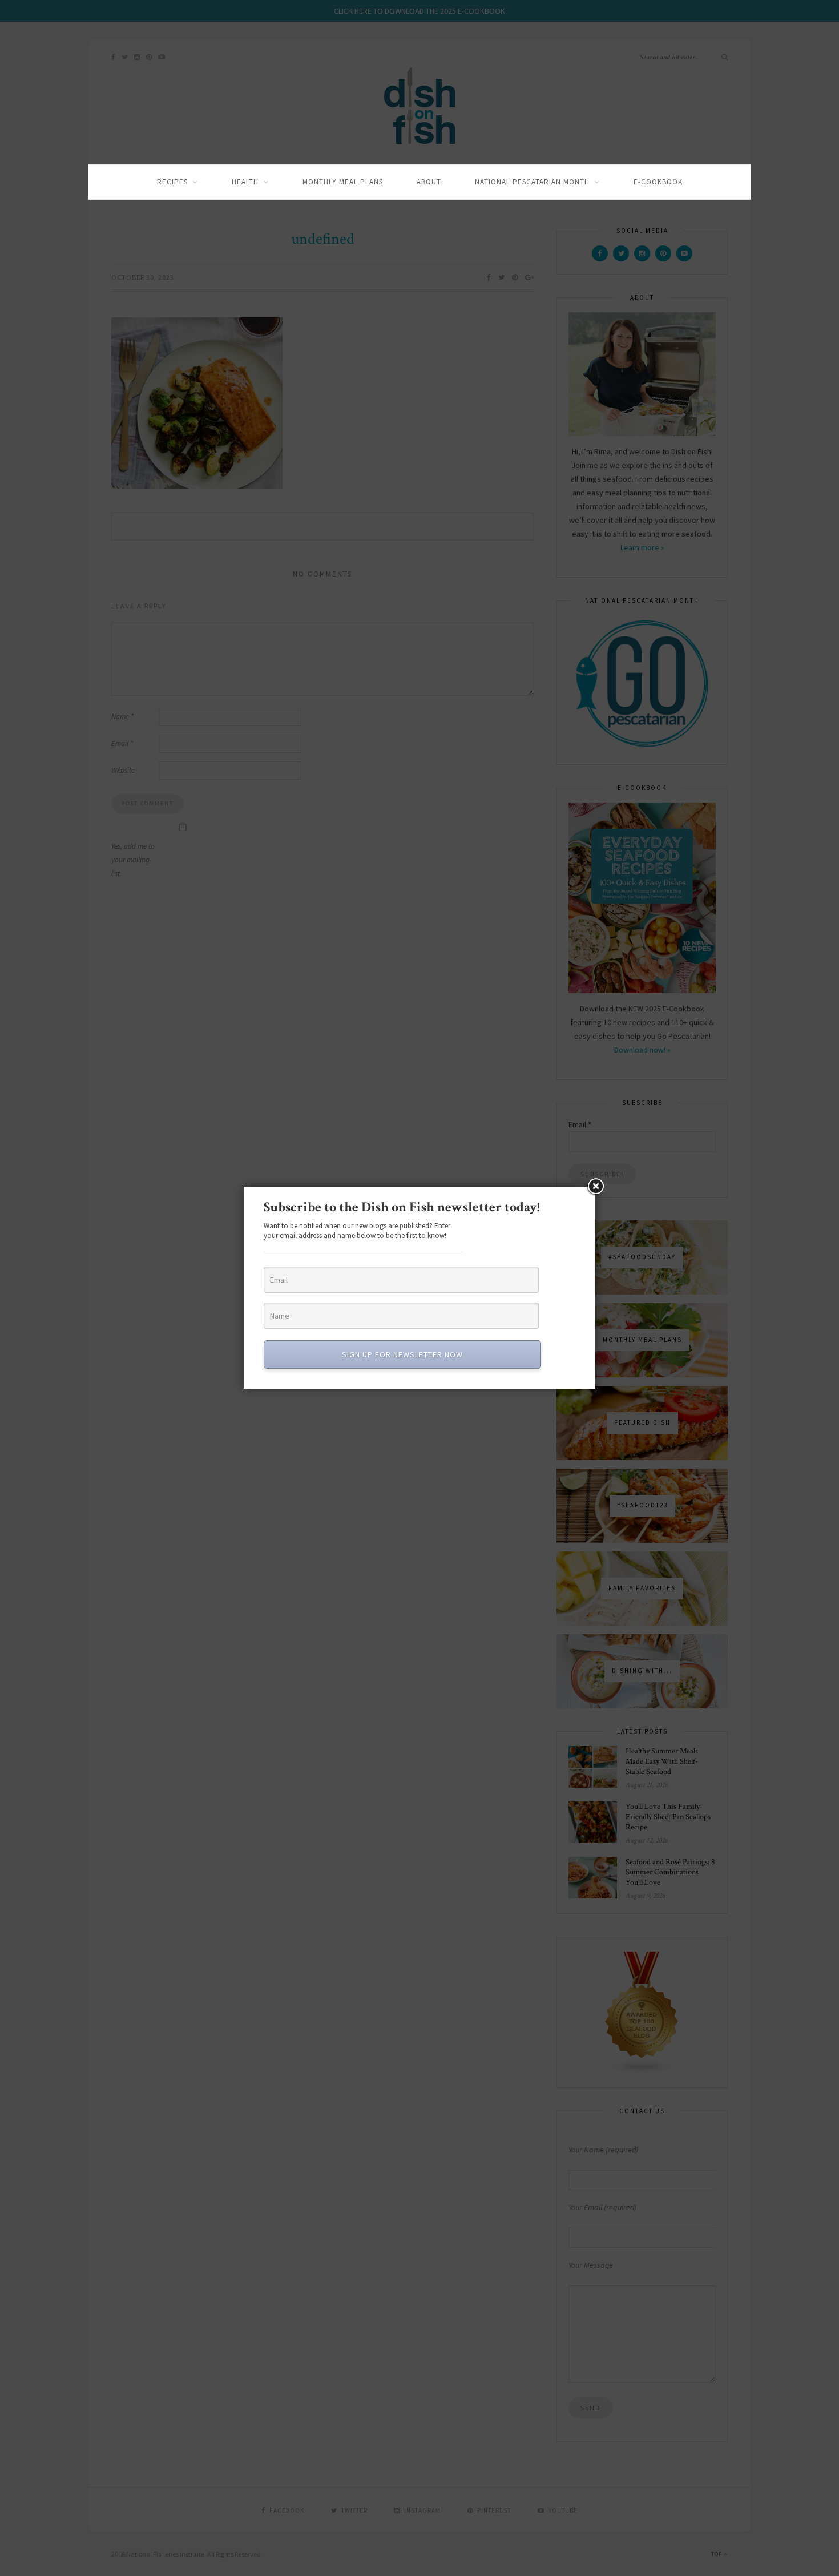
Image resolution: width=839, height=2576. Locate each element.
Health (245, 182)
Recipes (172, 182)
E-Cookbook (658, 182)
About (429, 182)
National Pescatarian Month (532, 182)
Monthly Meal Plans (343, 182)
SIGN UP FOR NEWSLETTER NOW (402, 1354)
